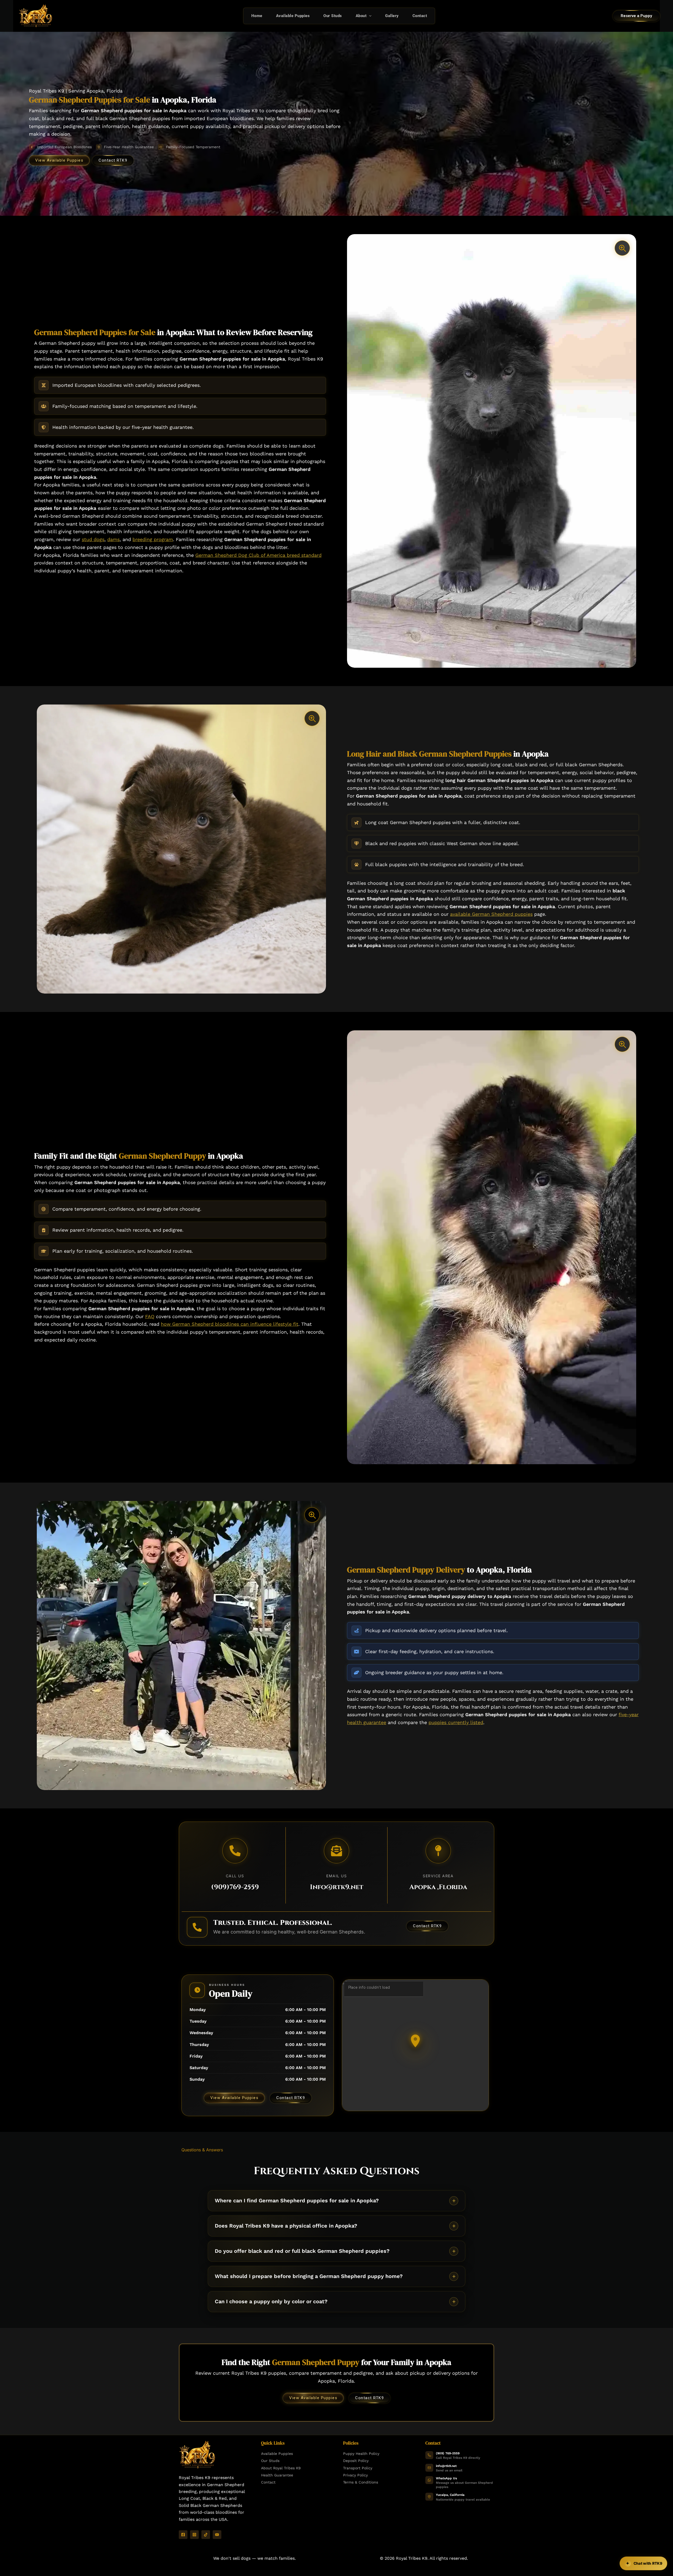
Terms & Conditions (361, 2482)
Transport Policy (358, 2468)
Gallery (392, 16)
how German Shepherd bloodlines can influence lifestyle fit (230, 1324)
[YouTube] (217, 2535)
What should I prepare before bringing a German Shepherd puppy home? (309, 2276)
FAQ (150, 1316)
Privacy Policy (355, 2475)
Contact (420, 16)
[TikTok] (206, 2535)
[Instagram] (194, 2535)
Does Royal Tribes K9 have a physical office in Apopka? (286, 2226)
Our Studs (333, 16)
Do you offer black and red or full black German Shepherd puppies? (302, 2251)
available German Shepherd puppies (491, 914)
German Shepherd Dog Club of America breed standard (258, 555)
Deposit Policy (356, 2461)
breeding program (153, 539)
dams (113, 539)
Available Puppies (293, 16)
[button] (369, 16)
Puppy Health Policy (361, 2454)
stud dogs (93, 539)
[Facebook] (183, 2535)
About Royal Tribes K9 (281, 2468)
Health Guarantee (277, 2475)
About (361, 16)
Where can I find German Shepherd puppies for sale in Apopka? (297, 2200)
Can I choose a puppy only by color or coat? (271, 2301)
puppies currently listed (456, 1722)
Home (257, 16)
